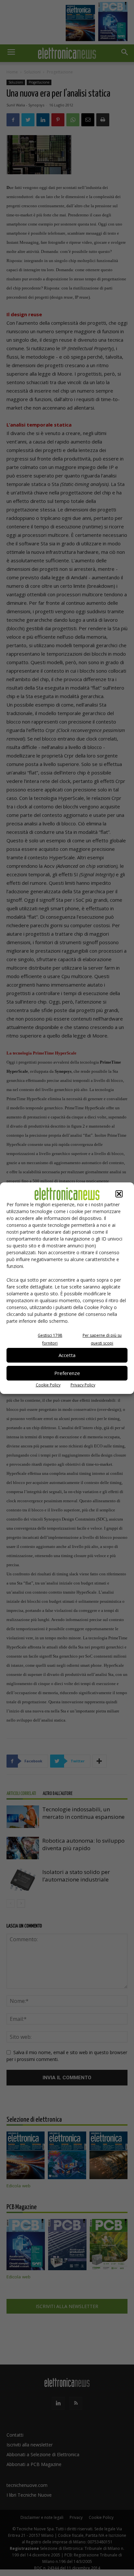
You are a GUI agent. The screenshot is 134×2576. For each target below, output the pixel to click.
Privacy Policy (83, 1385)
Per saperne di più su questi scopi (102, 1339)
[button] (119, 1194)
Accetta (67, 1355)
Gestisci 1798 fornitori (50, 1339)
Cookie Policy (48, 1385)
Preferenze (67, 1373)
